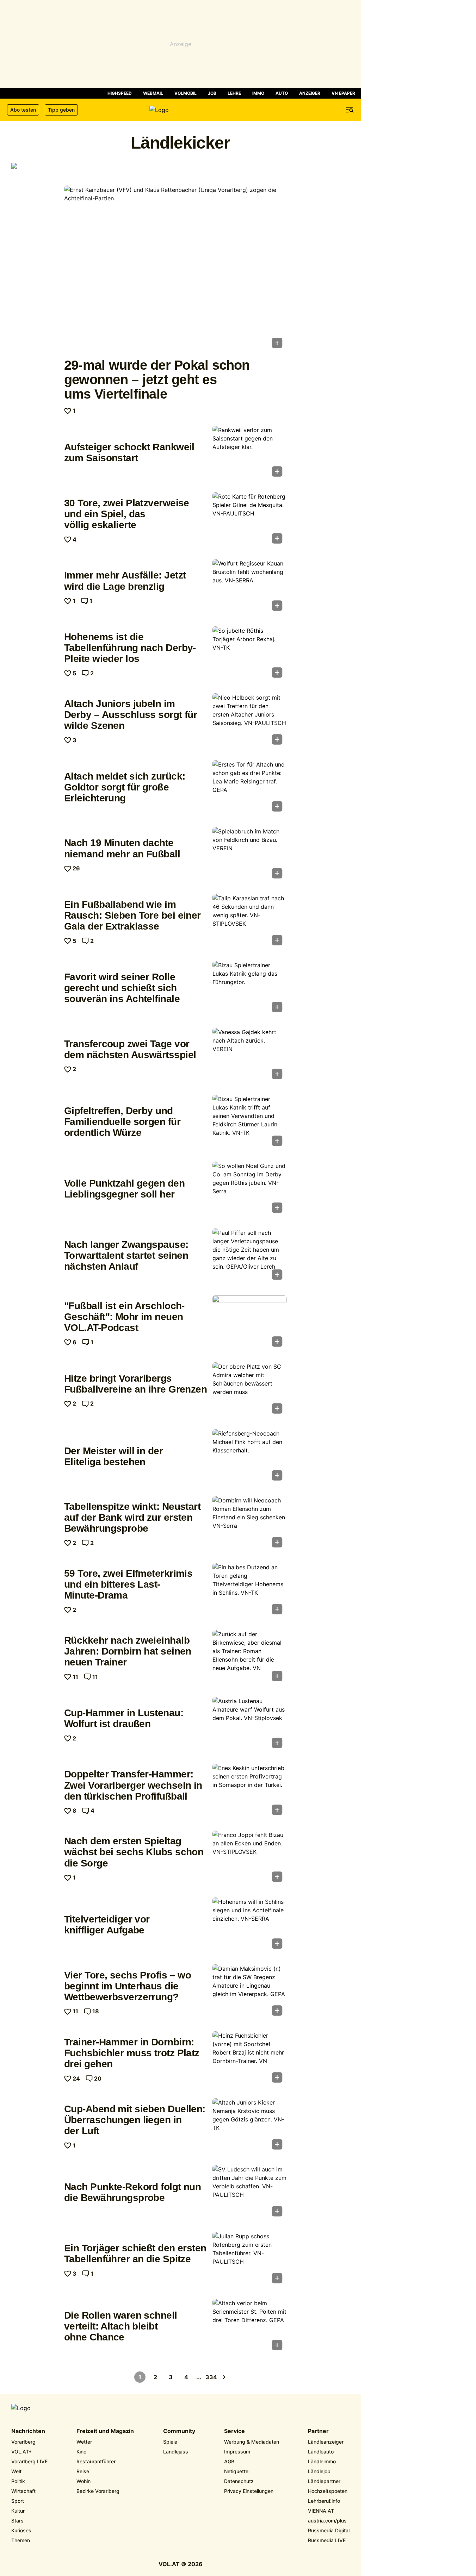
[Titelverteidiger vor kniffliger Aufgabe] (250, 1925)
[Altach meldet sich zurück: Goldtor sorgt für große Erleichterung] (250, 788)
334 (211, 2377)
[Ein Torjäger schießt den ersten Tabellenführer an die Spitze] (250, 2260)
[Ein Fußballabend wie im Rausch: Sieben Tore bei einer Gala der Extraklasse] (250, 922)
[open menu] (350, 110)
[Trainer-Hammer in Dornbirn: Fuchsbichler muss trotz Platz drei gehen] (250, 2059)
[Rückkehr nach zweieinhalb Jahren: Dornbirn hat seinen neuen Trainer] (250, 1658)
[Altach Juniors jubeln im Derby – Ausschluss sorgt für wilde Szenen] (250, 721)
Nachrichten (28, 2431)
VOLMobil (186, 93)
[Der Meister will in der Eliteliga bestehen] (250, 1457)
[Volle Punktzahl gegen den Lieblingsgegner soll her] (250, 1189)
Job (212, 93)
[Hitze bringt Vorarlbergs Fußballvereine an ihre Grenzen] (250, 1390)
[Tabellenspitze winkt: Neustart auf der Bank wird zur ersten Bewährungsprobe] (250, 1524)
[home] (180, 110)
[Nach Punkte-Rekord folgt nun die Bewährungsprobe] (250, 2193)
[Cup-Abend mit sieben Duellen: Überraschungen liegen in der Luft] (250, 2126)
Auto (282, 93)
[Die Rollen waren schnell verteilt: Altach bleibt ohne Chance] (250, 2327)
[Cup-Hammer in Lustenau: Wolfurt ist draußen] (250, 1725)
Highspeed (120, 93)
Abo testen (23, 110)
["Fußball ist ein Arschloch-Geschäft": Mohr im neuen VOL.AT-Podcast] (250, 1323)
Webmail (153, 93)
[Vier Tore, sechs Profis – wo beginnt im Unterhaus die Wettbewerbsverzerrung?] (250, 1992)
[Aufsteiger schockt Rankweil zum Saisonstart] (250, 454)
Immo (258, 93)
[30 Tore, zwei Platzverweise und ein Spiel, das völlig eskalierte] (250, 520)
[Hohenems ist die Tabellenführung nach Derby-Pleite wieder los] (250, 654)
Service (234, 2431)
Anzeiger (310, 93)
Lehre (234, 93)
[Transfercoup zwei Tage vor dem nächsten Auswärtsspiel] (250, 1056)
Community (179, 2431)
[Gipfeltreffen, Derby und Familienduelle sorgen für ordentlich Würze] (250, 1123)
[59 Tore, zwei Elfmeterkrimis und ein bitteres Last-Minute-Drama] (250, 1591)
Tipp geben (61, 110)
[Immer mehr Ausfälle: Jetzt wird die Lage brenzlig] (250, 587)
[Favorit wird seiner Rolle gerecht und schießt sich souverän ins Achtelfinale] (250, 989)
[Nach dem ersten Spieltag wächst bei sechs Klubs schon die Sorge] (250, 1858)
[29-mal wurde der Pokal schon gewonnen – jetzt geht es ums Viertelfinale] (175, 269)
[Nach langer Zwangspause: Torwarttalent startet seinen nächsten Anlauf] (250, 1256)
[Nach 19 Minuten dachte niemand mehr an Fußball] (250, 855)
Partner (318, 2431)
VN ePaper (343, 93)
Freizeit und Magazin (105, 2431)
